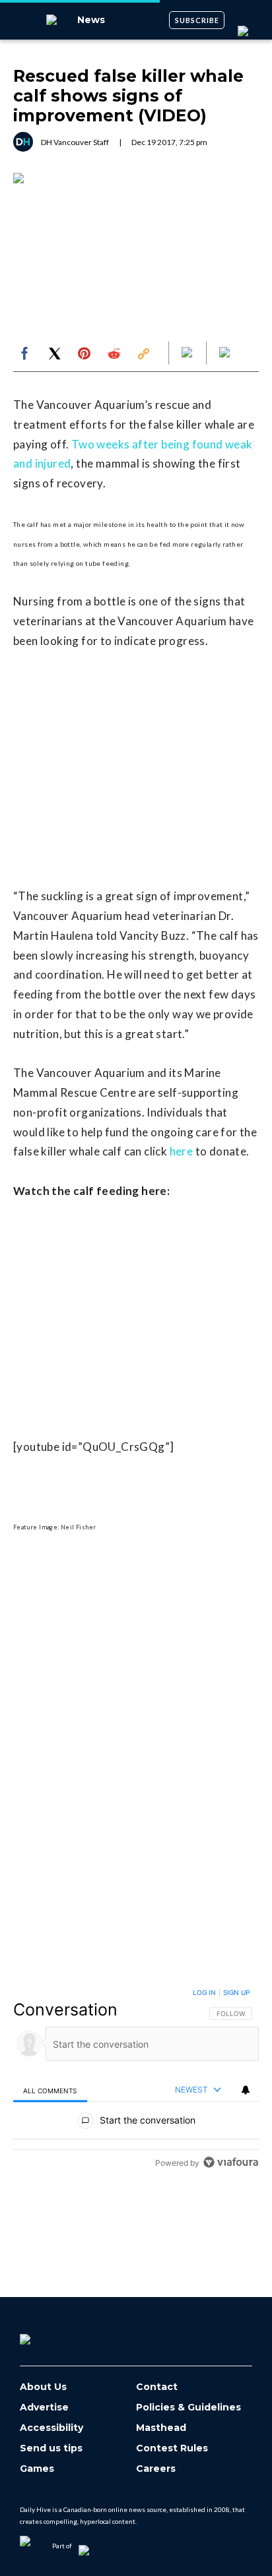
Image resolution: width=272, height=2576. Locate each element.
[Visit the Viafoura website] (231, 2162)
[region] (136, 2080)
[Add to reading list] (226, 353)
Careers (156, 2469)
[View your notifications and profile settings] (246, 2090)
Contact (157, 2387)
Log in (204, 1992)
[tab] (50, 2090)
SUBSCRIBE (197, 20)
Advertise (44, 2407)
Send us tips (51, 2448)
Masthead (161, 2428)
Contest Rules (172, 2448)
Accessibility (51, 2428)
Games (37, 2469)
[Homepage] (47, 2335)
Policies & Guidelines (188, 2407)
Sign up (236, 1992)
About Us (43, 2387)
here (182, 1151)
